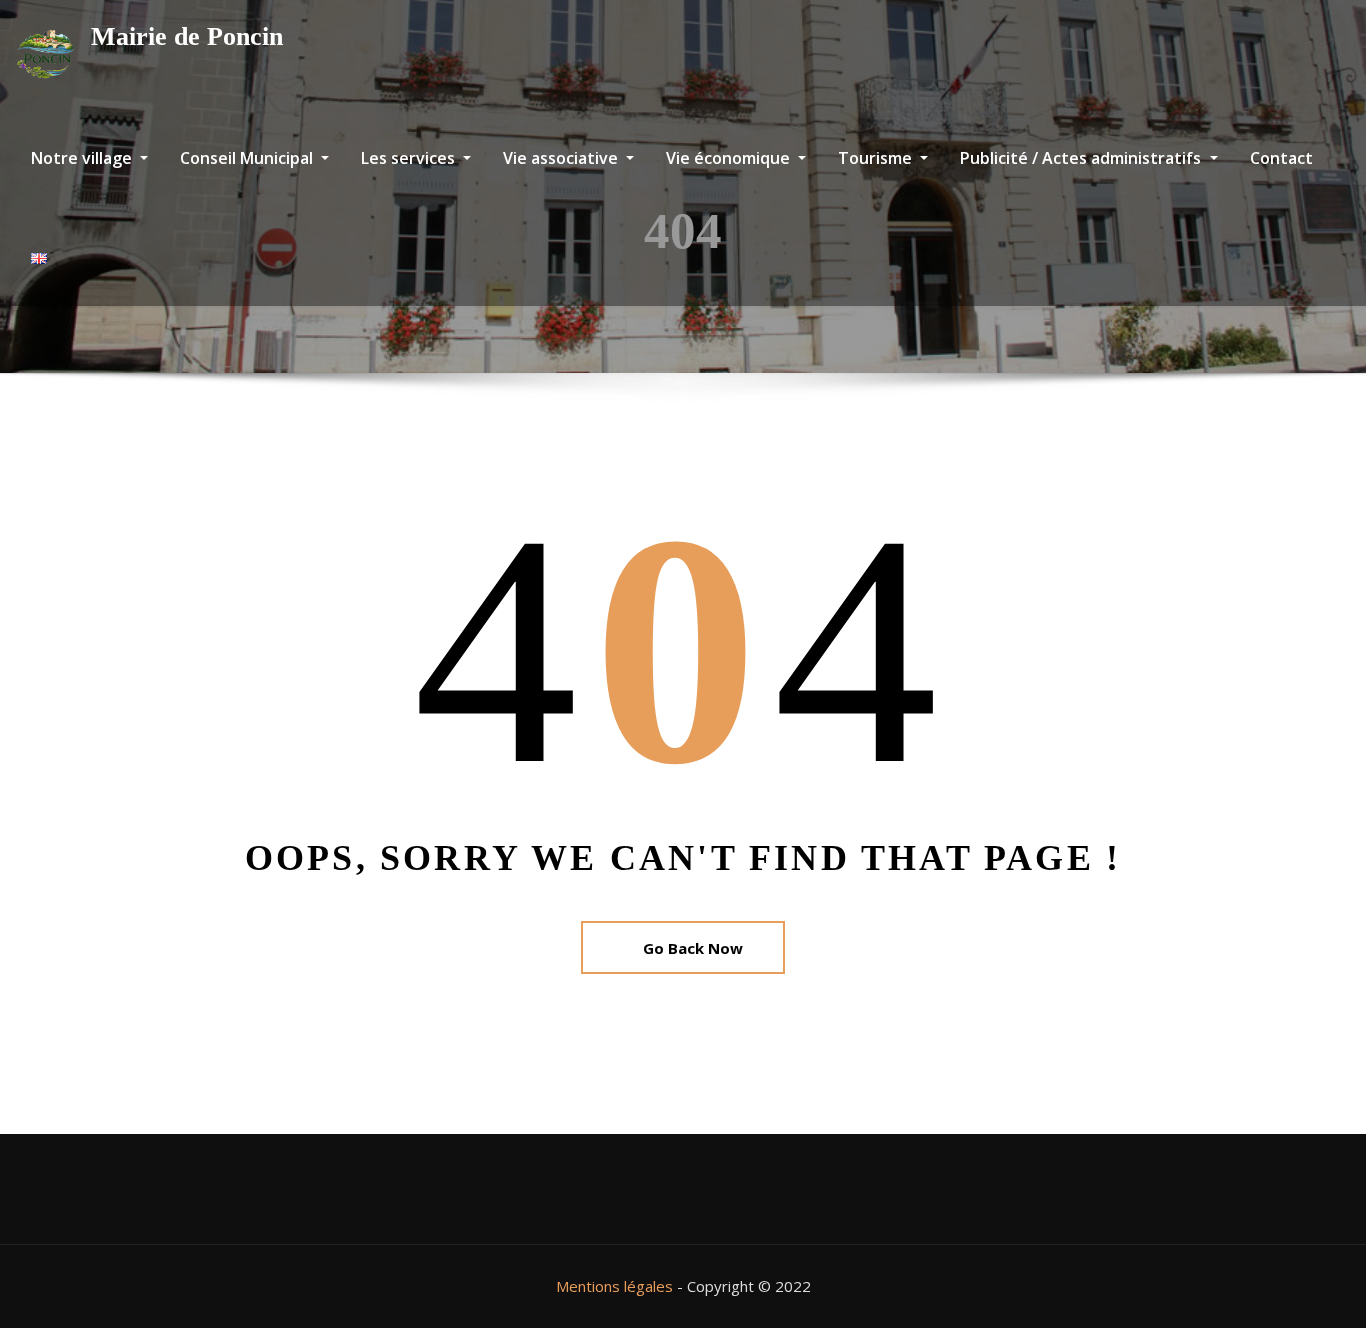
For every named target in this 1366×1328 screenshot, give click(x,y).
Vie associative (562, 158)
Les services (410, 158)
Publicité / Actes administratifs (1082, 158)
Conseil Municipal (248, 158)
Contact (1281, 158)
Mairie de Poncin (187, 36)
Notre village (83, 158)
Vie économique (730, 158)
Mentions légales (614, 1286)
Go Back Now (693, 948)
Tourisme (877, 158)
